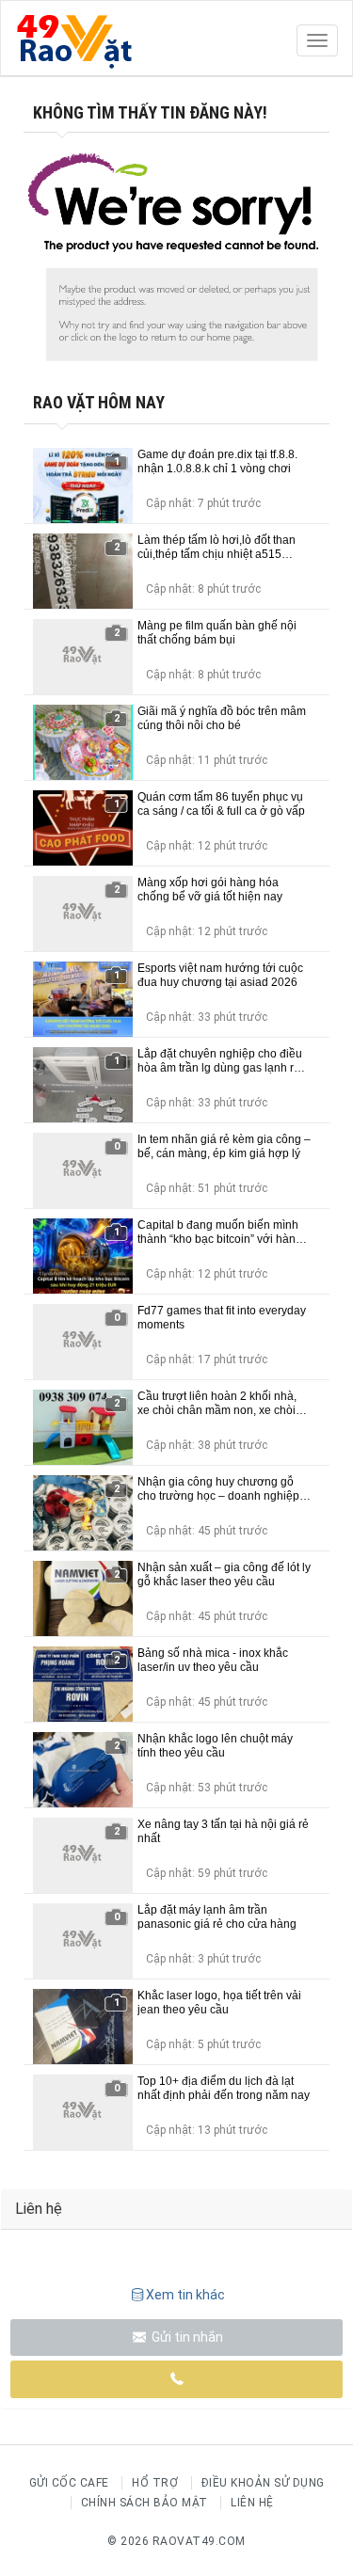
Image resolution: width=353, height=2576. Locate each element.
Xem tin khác (185, 2295)
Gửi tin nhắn (186, 2337)
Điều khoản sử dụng (263, 2483)
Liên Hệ (252, 2503)
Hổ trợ (155, 2483)
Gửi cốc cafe (69, 2483)
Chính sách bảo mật (144, 2503)
